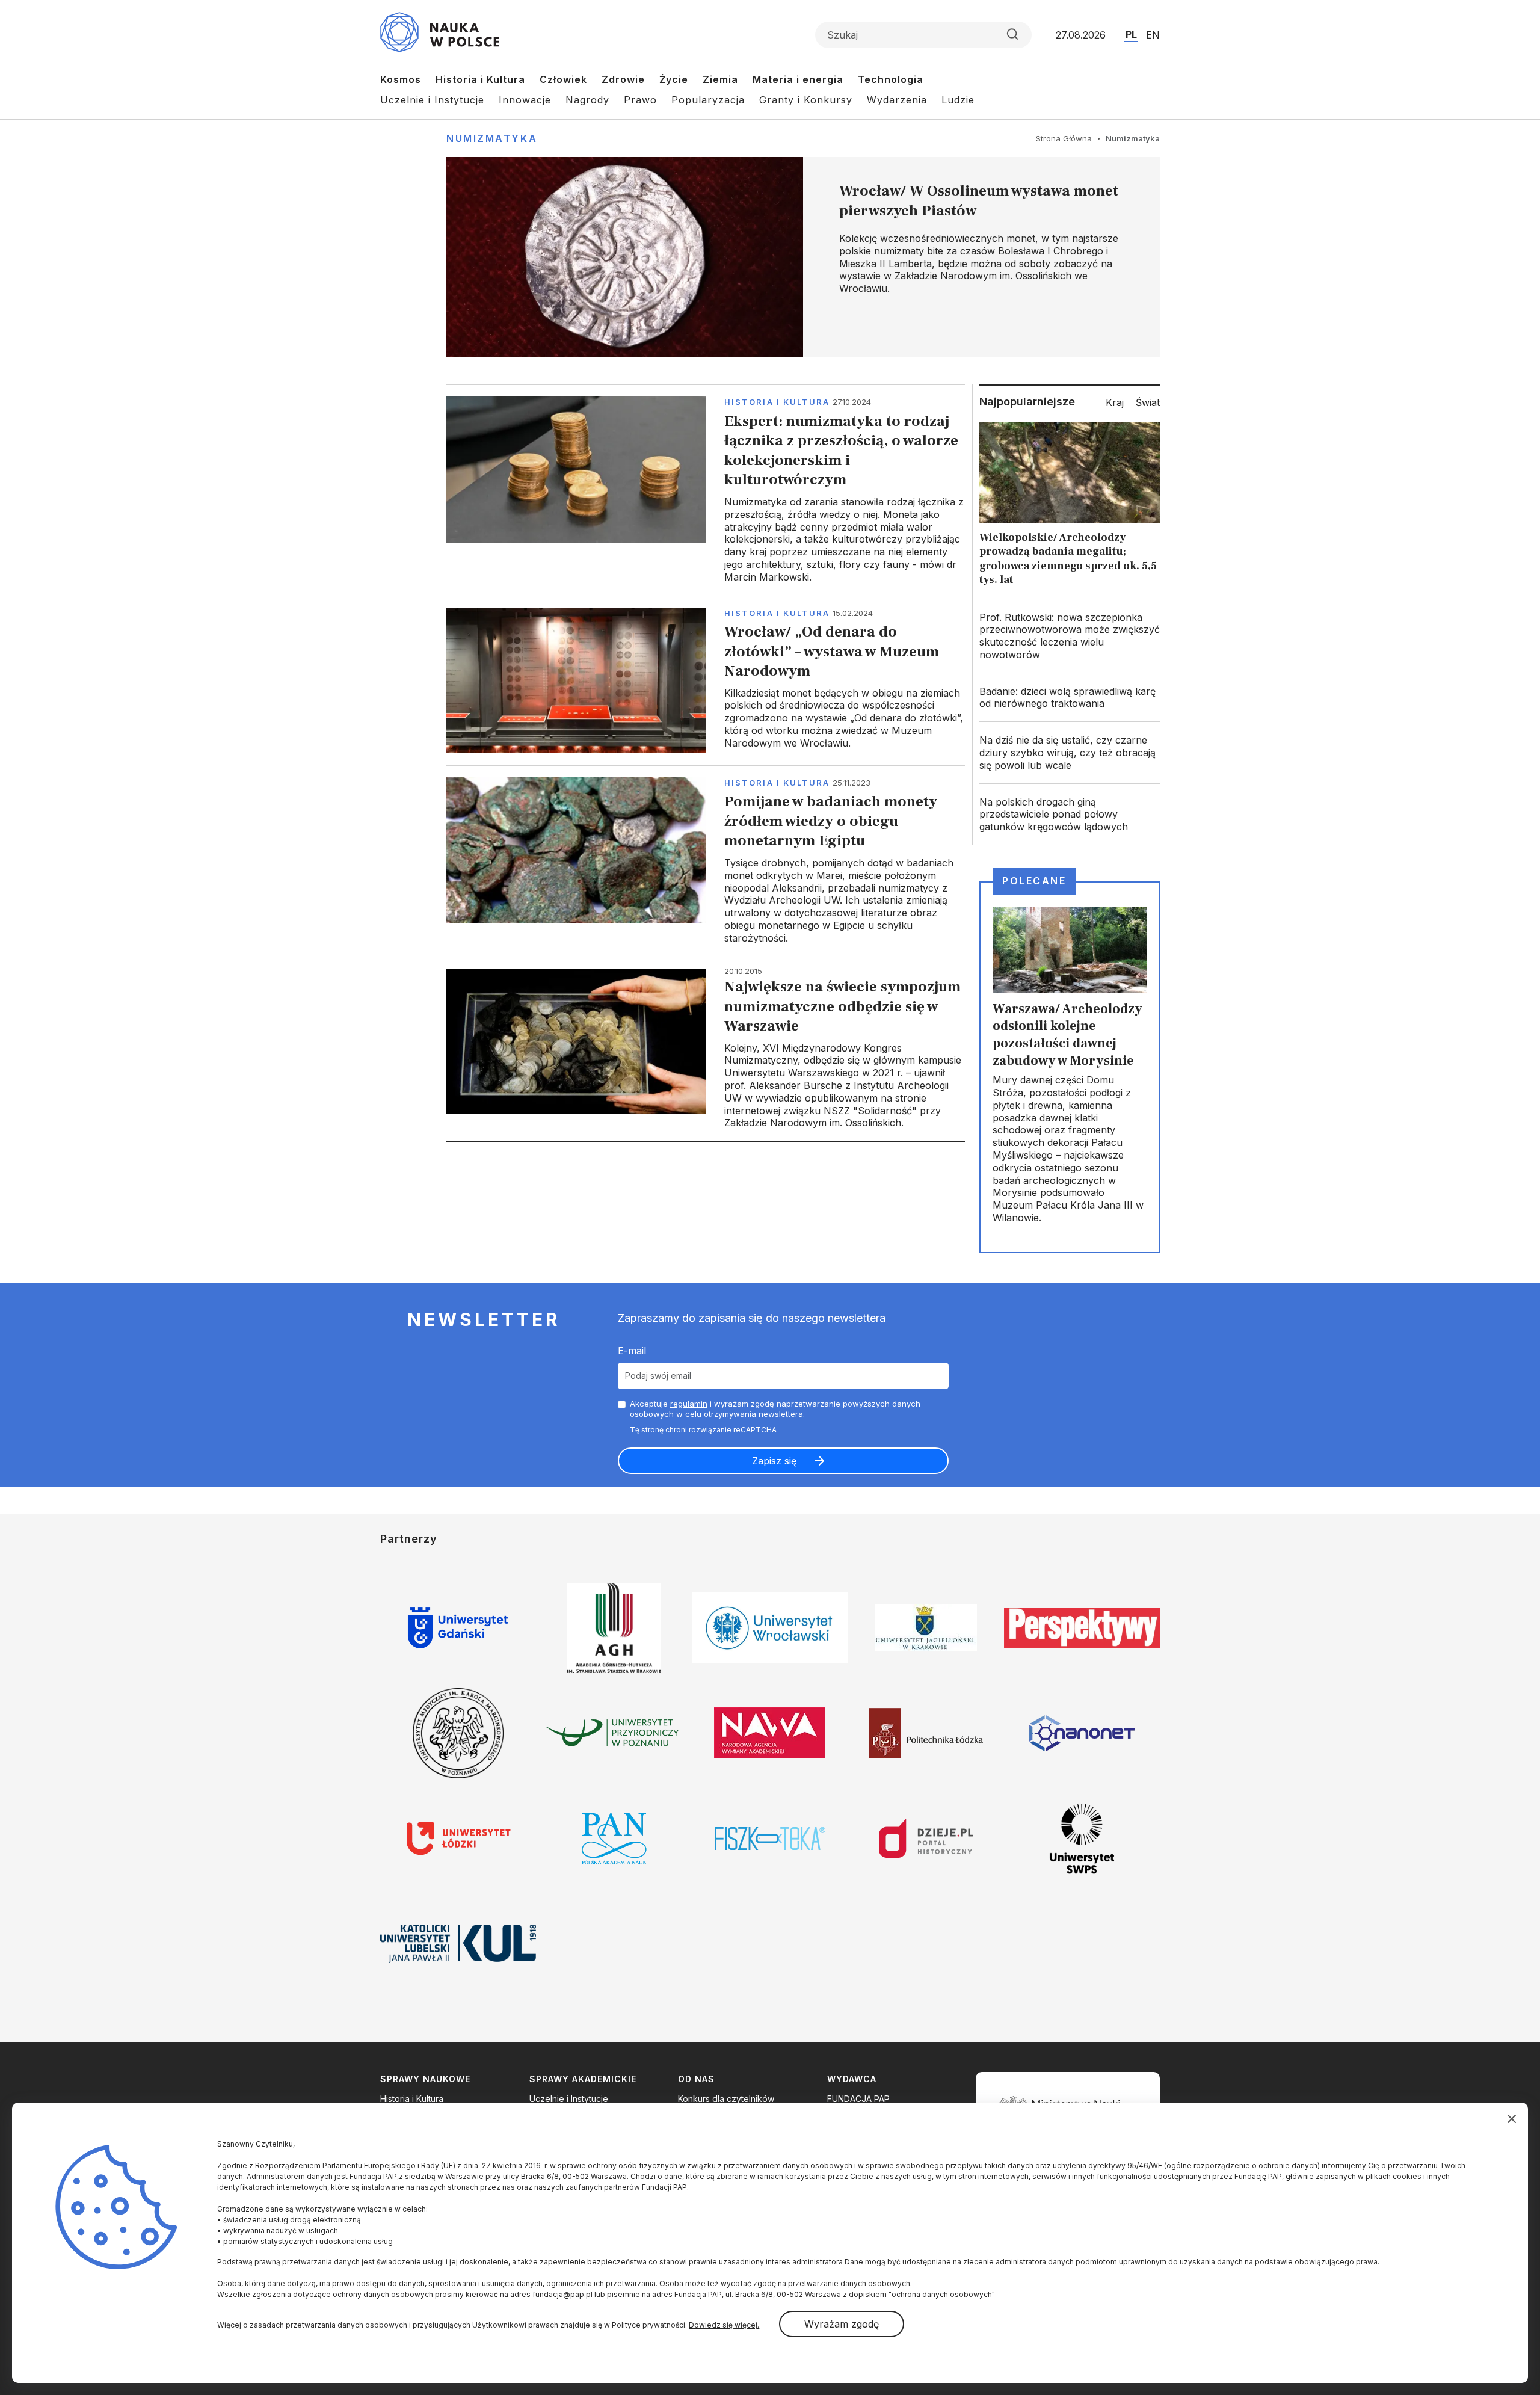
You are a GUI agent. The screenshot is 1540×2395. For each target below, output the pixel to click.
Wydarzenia (897, 100)
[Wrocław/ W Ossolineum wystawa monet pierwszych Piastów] (803, 257)
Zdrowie (623, 79)
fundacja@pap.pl (562, 2294)
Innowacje (525, 100)
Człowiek (563, 79)
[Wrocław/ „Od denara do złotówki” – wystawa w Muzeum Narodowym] (706, 680)
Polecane (1034, 881)
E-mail (632, 1351)
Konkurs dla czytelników (726, 2099)
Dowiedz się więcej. (724, 2325)
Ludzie (958, 100)
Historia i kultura (777, 402)
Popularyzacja (708, 100)
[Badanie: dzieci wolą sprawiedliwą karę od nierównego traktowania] (1070, 698)
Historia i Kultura (480, 79)
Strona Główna (1064, 138)
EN (1153, 35)
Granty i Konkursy (806, 100)
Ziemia (720, 79)
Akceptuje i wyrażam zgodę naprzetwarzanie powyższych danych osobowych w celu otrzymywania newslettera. (775, 1409)
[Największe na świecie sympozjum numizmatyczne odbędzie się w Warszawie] (706, 1049)
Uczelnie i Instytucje (432, 100)
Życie (674, 79)
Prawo (640, 100)
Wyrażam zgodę (842, 2324)
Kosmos (401, 79)
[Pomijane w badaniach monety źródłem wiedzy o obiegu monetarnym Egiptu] (706, 861)
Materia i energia (798, 79)
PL (1131, 34)
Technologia (891, 79)
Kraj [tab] (1115, 402)
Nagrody (587, 100)
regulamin (689, 1404)
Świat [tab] (1148, 402)
